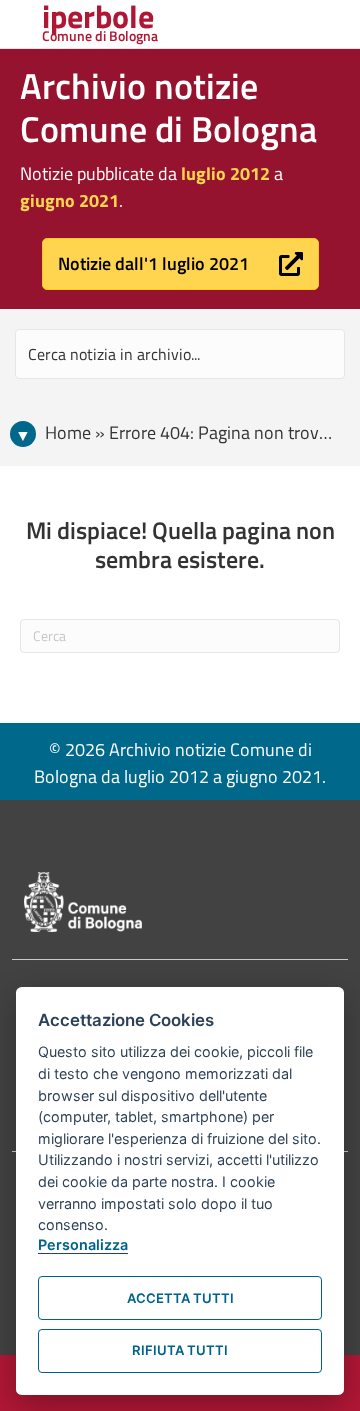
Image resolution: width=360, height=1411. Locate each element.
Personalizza (83, 1244)
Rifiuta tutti (180, 1350)
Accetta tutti (180, 1298)
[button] (180, 264)
